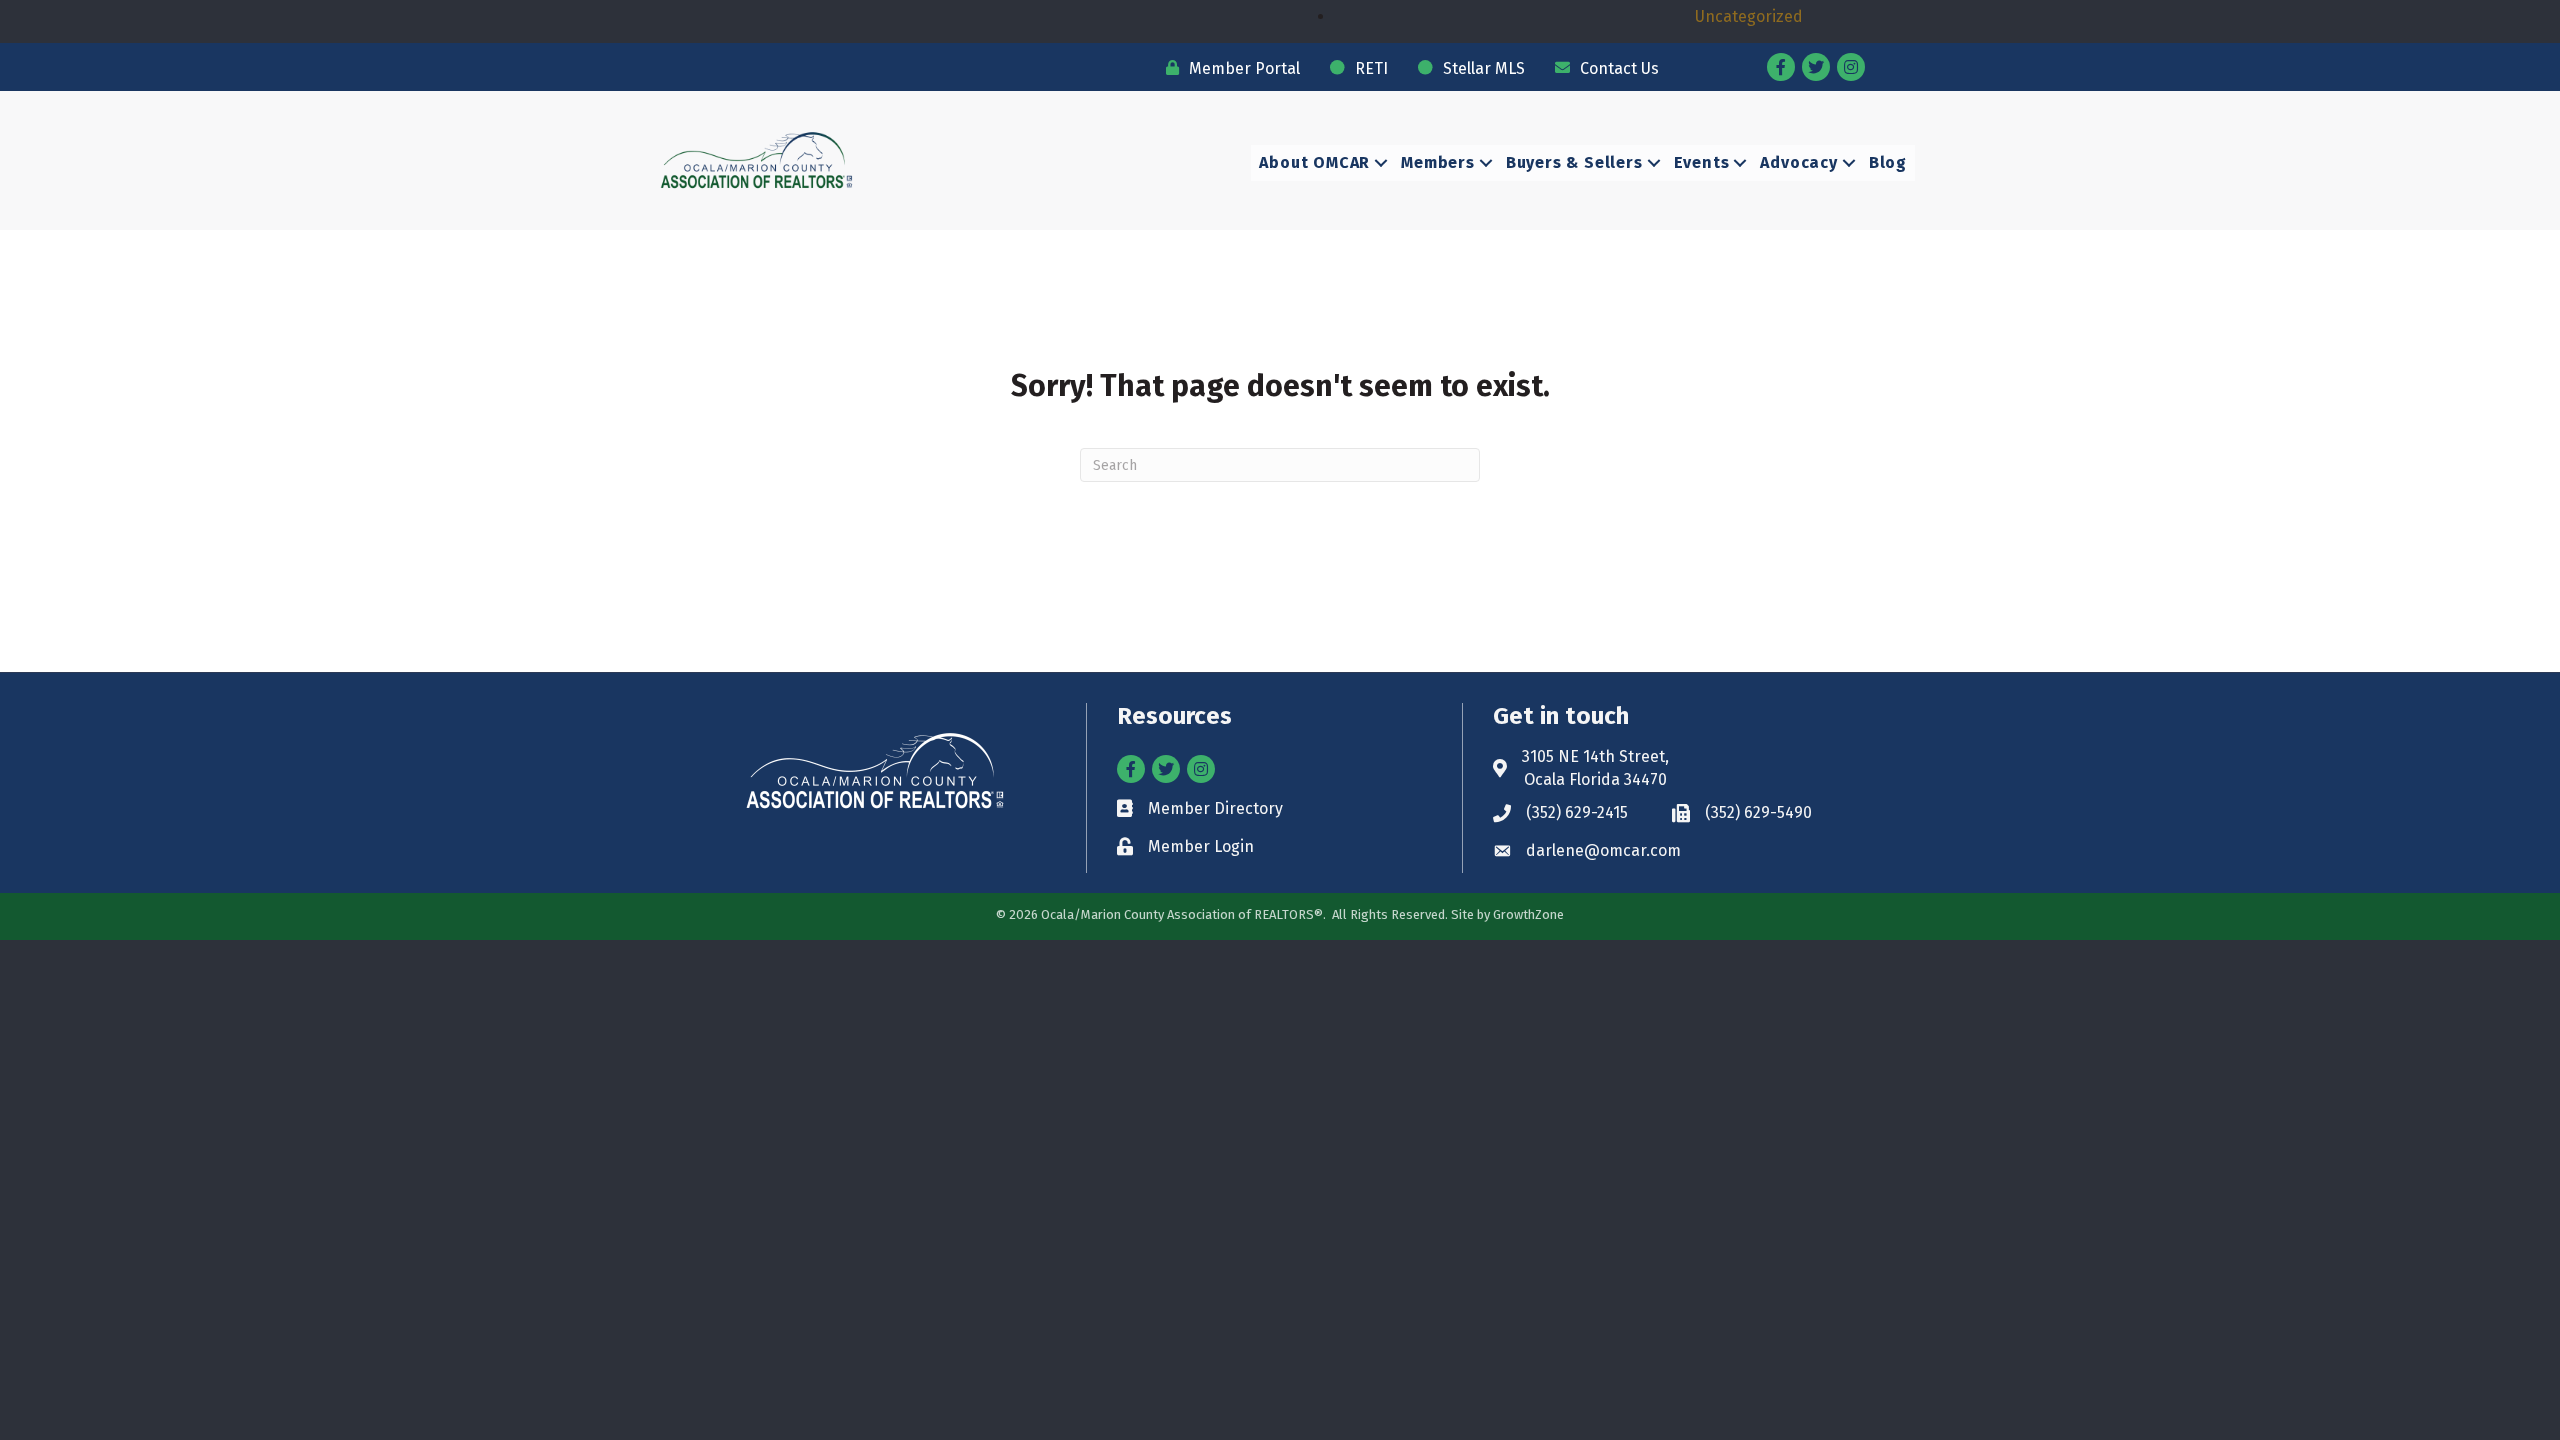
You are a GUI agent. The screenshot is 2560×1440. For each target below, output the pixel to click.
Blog (1888, 162)
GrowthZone (1528, 914)
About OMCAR (1314, 162)
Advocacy (1798, 162)
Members (1438, 162)
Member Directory (1215, 808)
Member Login (1201, 846)
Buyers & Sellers (1574, 162)
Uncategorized (1749, 16)
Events (1702, 162)
